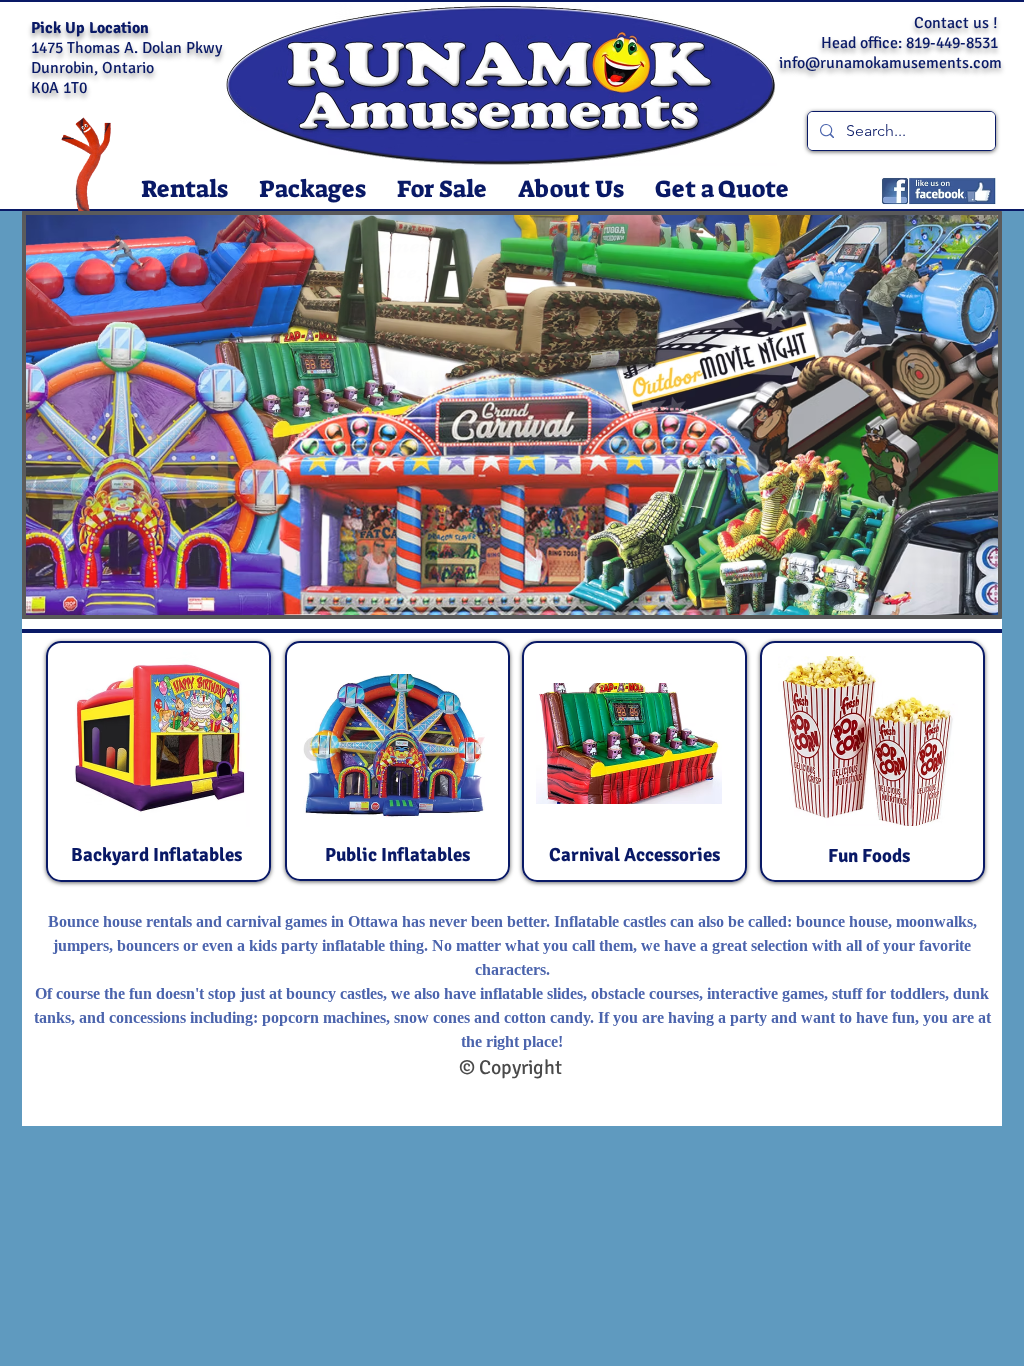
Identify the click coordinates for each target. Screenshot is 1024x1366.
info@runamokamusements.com (890, 63)
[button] (184, 189)
